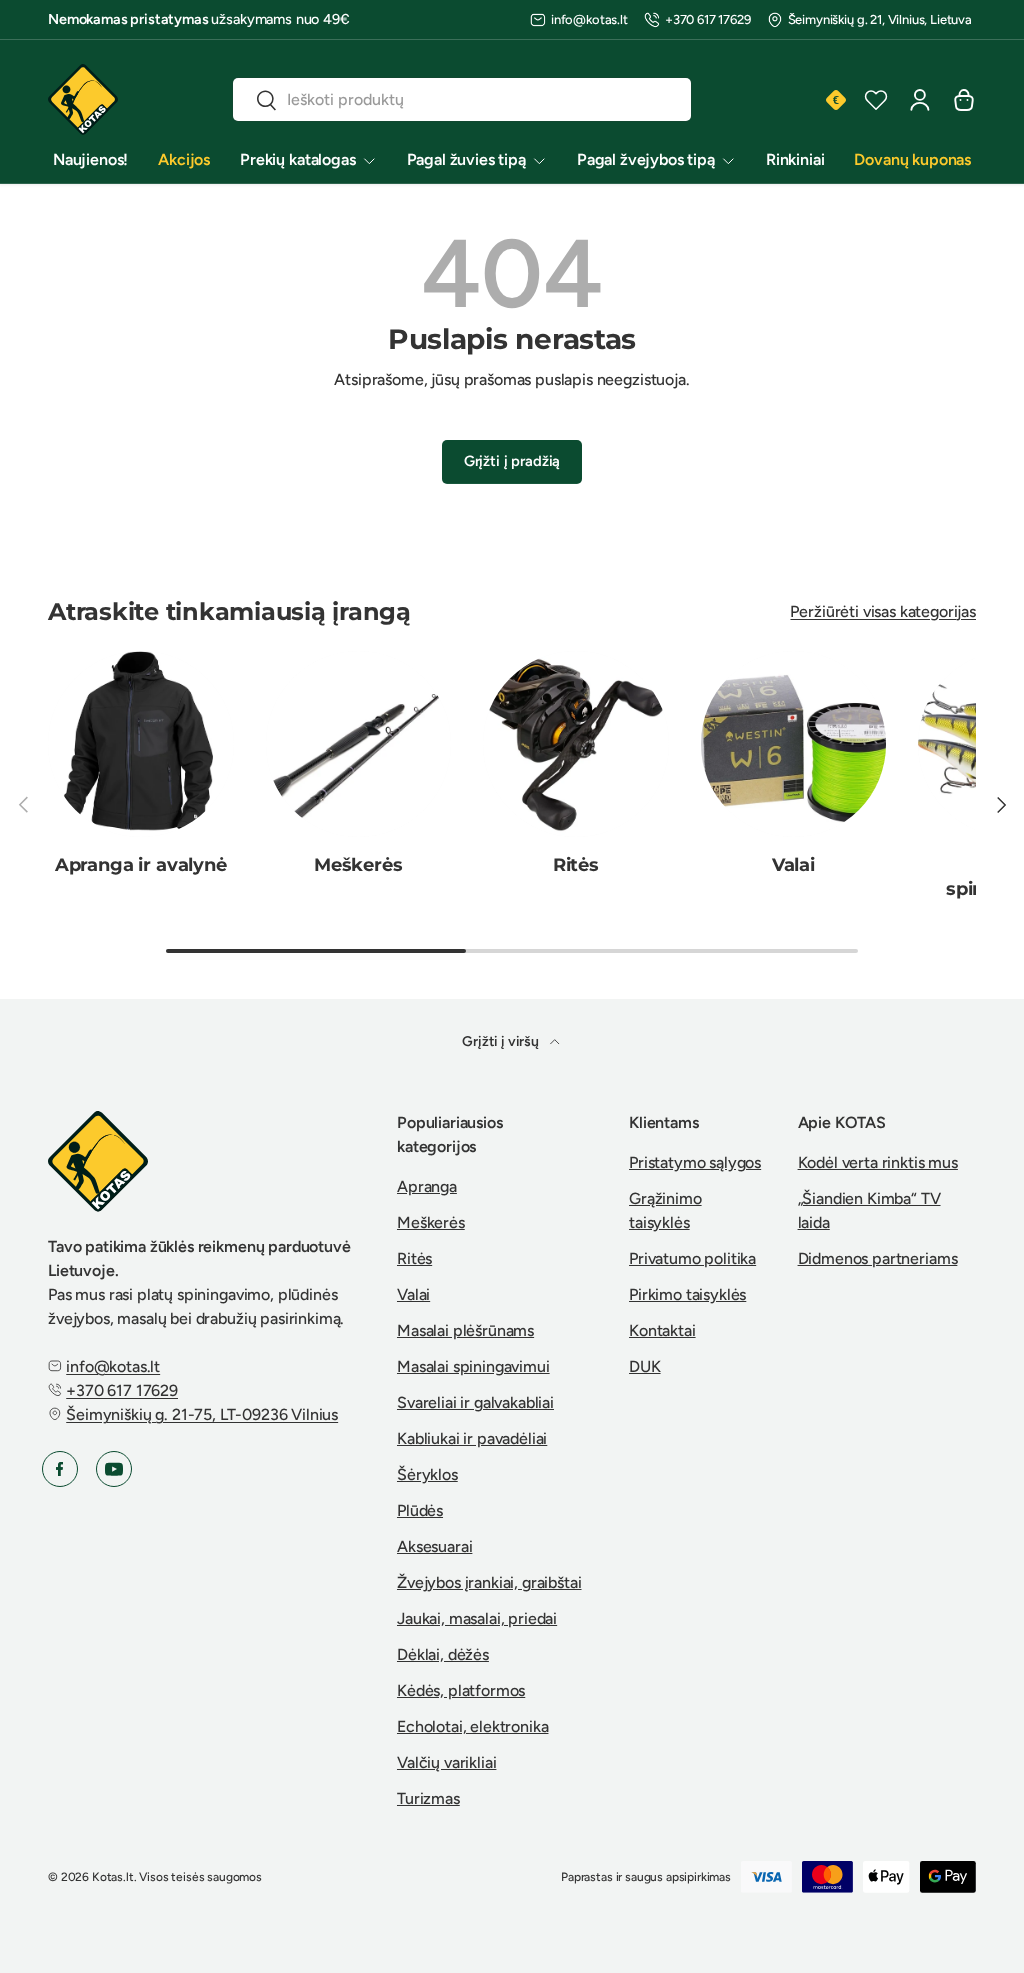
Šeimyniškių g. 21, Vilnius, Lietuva (880, 19)
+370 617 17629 (708, 19)
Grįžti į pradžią (512, 461)
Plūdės (420, 1510)
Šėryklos (427, 1474)
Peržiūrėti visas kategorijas (883, 611)
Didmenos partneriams (878, 1258)
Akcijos (184, 159)
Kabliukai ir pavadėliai (472, 1438)
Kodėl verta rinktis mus (878, 1162)
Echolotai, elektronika (472, 1726)
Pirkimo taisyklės (687, 1294)
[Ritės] (576, 744)
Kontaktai (662, 1330)
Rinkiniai (795, 159)
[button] (964, 100)
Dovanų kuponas (912, 159)
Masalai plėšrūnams (465, 1330)
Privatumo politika (692, 1258)
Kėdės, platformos (461, 1690)
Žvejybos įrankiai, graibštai (489, 1582)
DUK (645, 1366)
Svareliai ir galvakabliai (475, 1402)
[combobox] (461, 99)
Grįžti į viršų (502, 1041)
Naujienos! (90, 159)
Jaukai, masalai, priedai (477, 1618)
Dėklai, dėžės (443, 1654)
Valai (793, 864)
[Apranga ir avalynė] (141, 744)
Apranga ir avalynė (141, 864)
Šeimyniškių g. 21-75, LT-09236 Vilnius (202, 1414)
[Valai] (794, 744)
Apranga (427, 1186)
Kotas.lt (113, 1877)
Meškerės (358, 864)
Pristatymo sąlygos (695, 1162)
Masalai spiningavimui (473, 1366)
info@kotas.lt (589, 19)
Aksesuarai (434, 1546)
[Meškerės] (359, 744)
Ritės (576, 864)
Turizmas (428, 1798)
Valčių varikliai (446, 1762)
